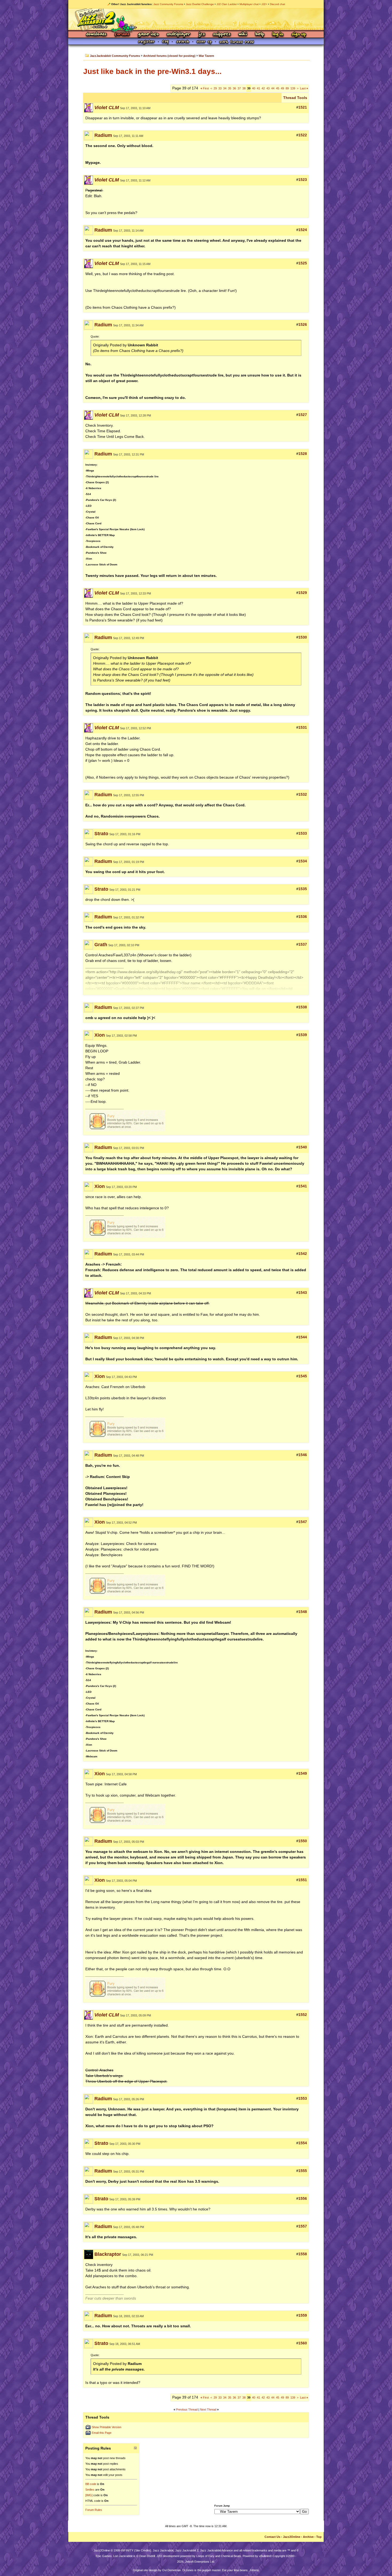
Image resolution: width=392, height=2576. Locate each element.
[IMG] (89, 2495)
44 (273, 88)
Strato (101, 834)
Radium (103, 135)
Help (260, 35)
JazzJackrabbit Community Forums (115, 56)
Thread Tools (295, 98)
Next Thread (208, 2409)
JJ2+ (264, 4)
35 (230, 88)
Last (304, 88)
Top (319, 2537)
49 (282, 88)
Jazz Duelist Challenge (200, 4)
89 (287, 88)
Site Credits (143, 2550)
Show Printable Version (107, 2427)
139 (293, 88)
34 (225, 88)
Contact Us (272, 2537)
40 (254, 88)
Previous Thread (187, 2409)
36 (234, 88)
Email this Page (102, 2433)
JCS (202, 35)
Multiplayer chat (249, 4)
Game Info (148, 35)
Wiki (243, 35)
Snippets (222, 35)
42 (263, 88)
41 (258, 88)
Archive (308, 2537)
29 (215, 88)
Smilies (90, 2490)
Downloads (97, 35)
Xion (100, 1035)
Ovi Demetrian (171, 2570)
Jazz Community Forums (168, 4)
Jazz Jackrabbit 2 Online (196, 19)
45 (278, 88)
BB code (91, 2484)
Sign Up (299, 35)
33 (220, 88)
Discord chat (277, 4)
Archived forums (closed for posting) (169, 56)
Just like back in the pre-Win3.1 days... (152, 71)
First (205, 88)
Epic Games (104, 2556)
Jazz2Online (292, 2537)
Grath (101, 945)
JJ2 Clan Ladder (227, 4)
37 (239, 88)
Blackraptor (108, 2254)
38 (244, 88)
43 (268, 88)
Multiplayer (179, 35)
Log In (278, 35)
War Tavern (206, 56)
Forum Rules (94, 2510)
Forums (122, 35)
